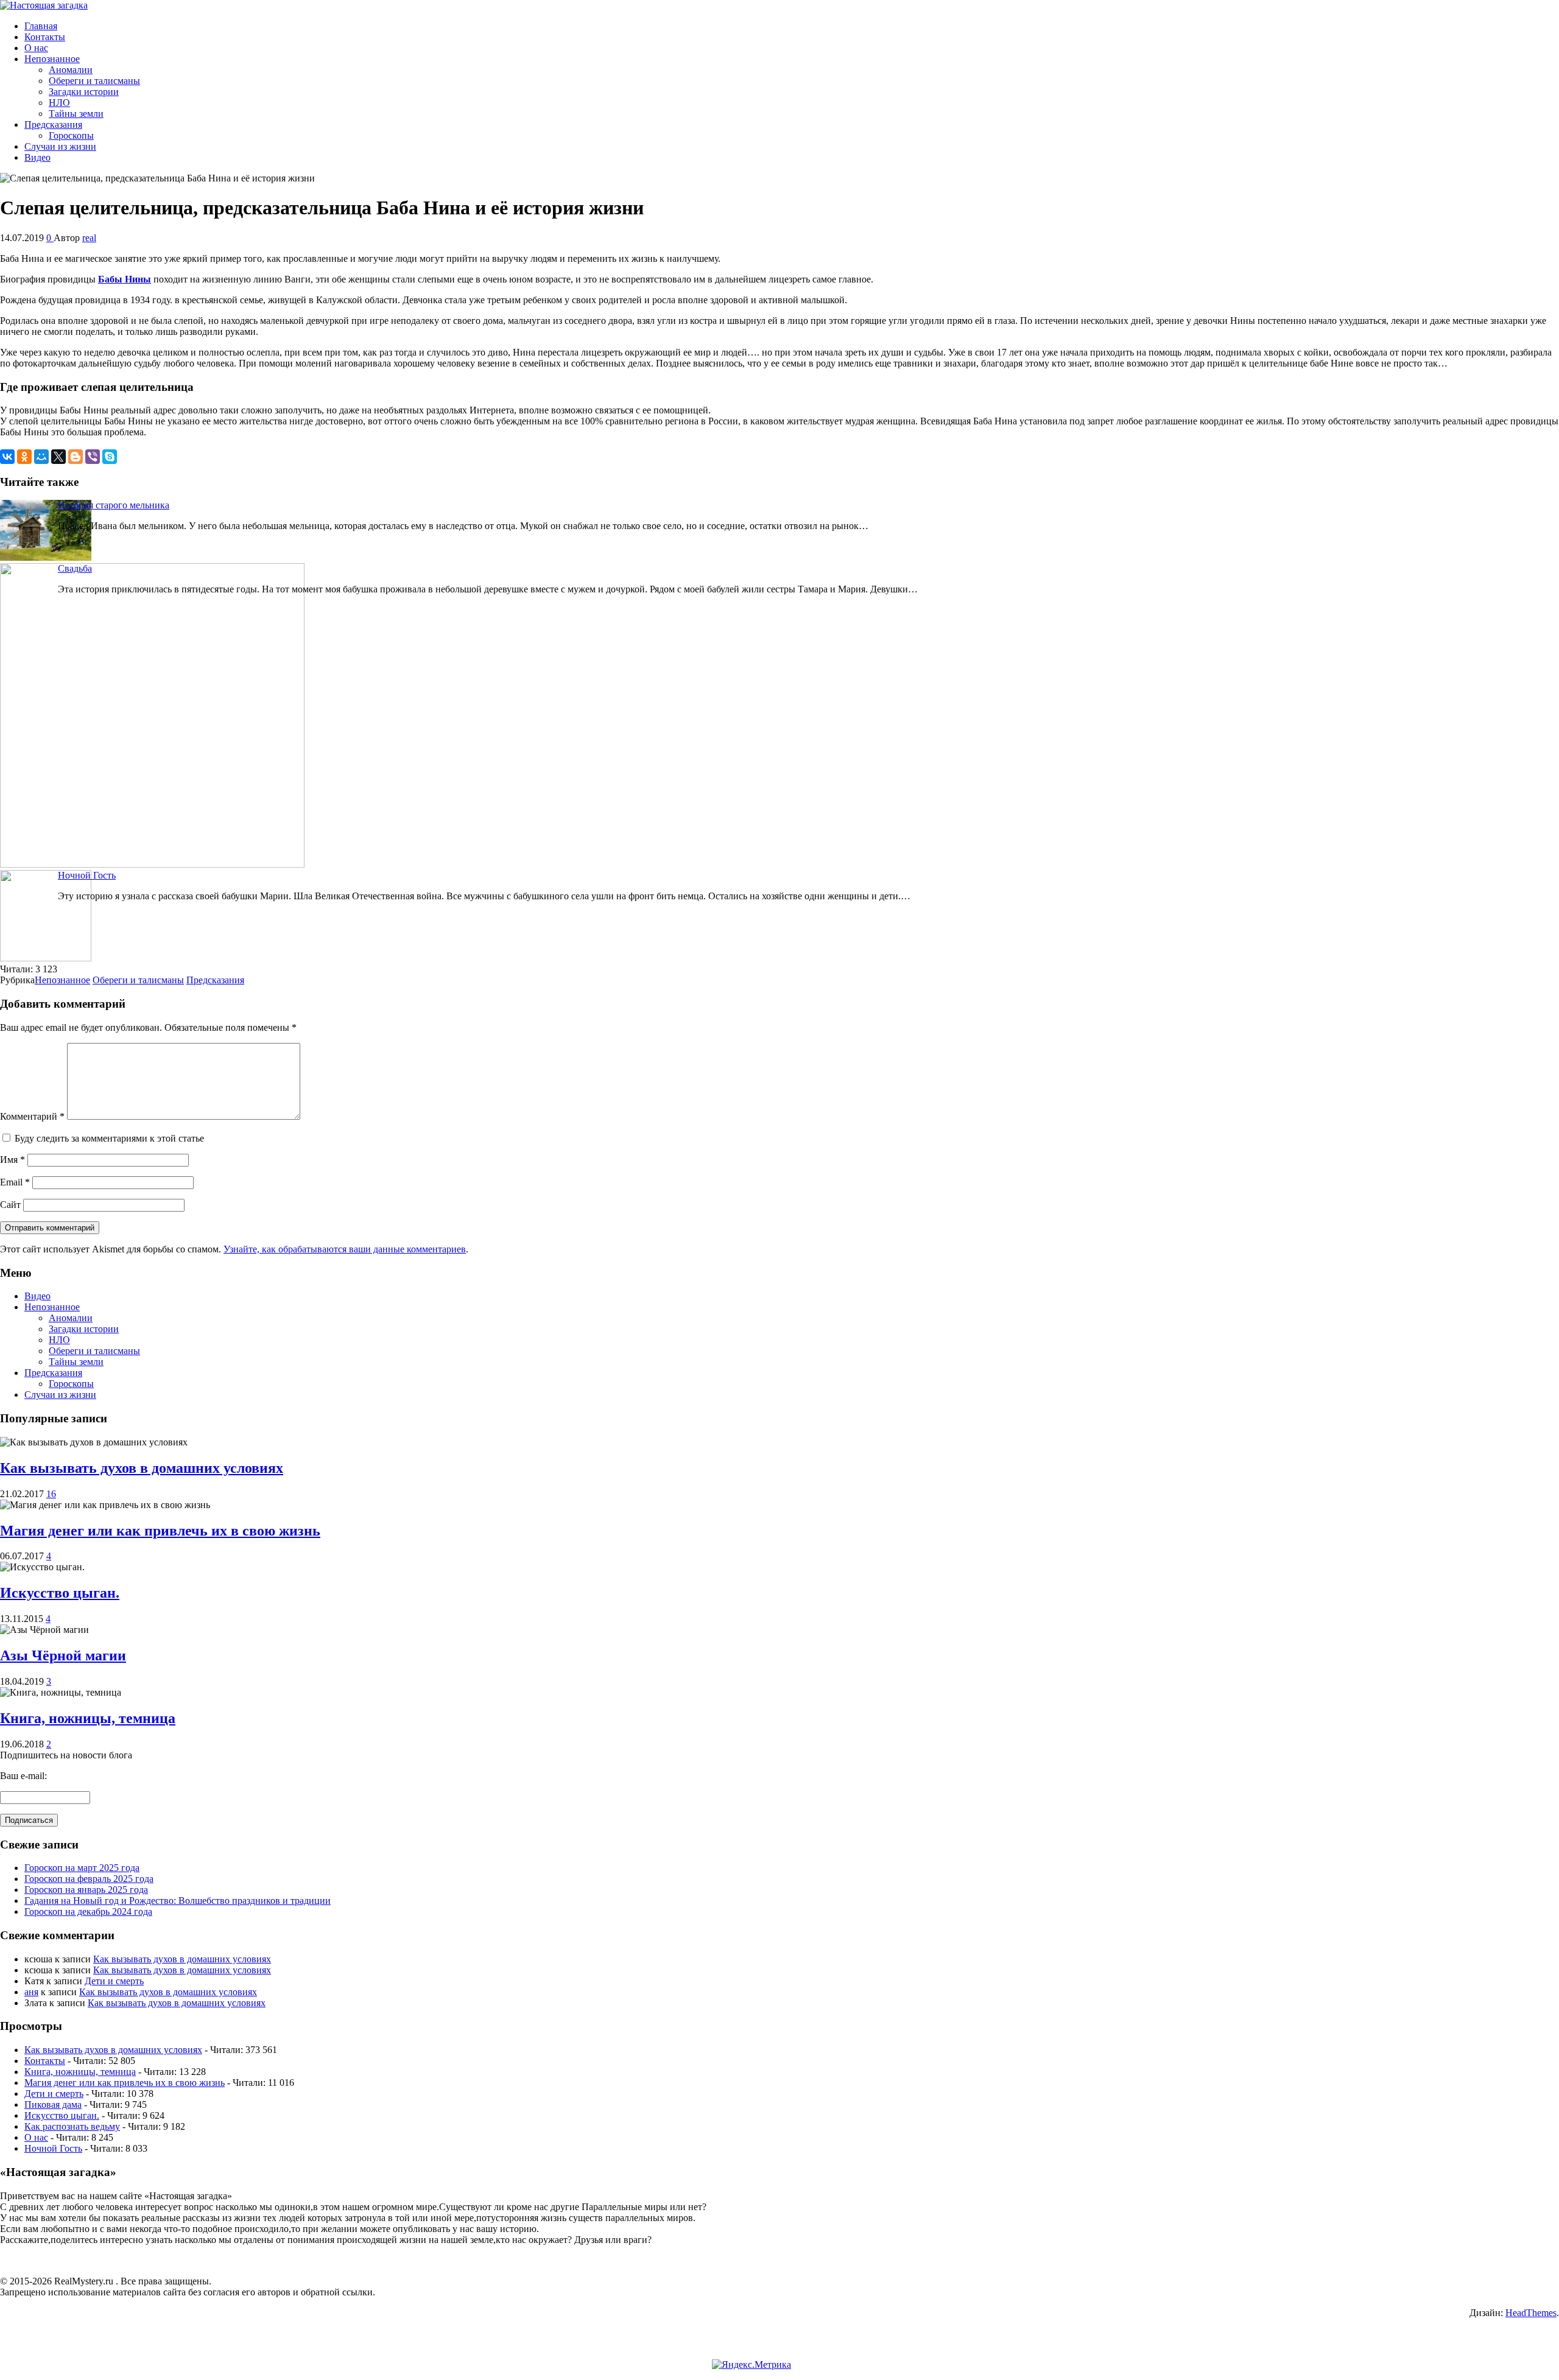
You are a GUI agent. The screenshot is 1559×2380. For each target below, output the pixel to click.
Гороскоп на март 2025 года (82, 1868)
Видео (37, 157)
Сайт (10, 1205)
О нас (36, 48)
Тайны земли (76, 114)
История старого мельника (114, 505)
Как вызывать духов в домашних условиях (142, 1468)
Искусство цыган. (60, 1593)
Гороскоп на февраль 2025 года (89, 1879)
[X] (58, 457)
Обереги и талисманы (94, 81)
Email (15, 1182)
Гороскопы (71, 135)
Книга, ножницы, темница (88, 1718)
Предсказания (53, 125)
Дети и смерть (114, 1981)
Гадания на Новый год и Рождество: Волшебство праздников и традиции (178, 1901)
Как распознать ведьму (72, 2126)
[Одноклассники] (24, 457)
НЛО (59, 103)
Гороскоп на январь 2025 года (86, 1890)
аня (31, 1992)
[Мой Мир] (41, 457)
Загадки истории (84, 92)
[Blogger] (76, 457)
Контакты (45, 37)
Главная (41, 26)
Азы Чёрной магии (63, 1655)
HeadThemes (1531, 2313)
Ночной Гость (87, 875)
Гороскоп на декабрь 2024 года (88, 1911)
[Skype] (110, 457)
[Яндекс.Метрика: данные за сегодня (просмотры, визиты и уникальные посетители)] (751, 2365)
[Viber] (93, 457)
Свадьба (75, 568)
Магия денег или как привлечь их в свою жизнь (160, 1531)
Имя (12, 1160)
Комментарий (32, 1116)
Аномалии (71, 70)
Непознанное (52, 59)
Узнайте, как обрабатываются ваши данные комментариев (345, 1249)
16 (51, 1494)
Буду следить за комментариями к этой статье (109, 1138)
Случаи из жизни (60, 146)
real (89, 238)
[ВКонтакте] (7, 457)
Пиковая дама (53, 2104)
